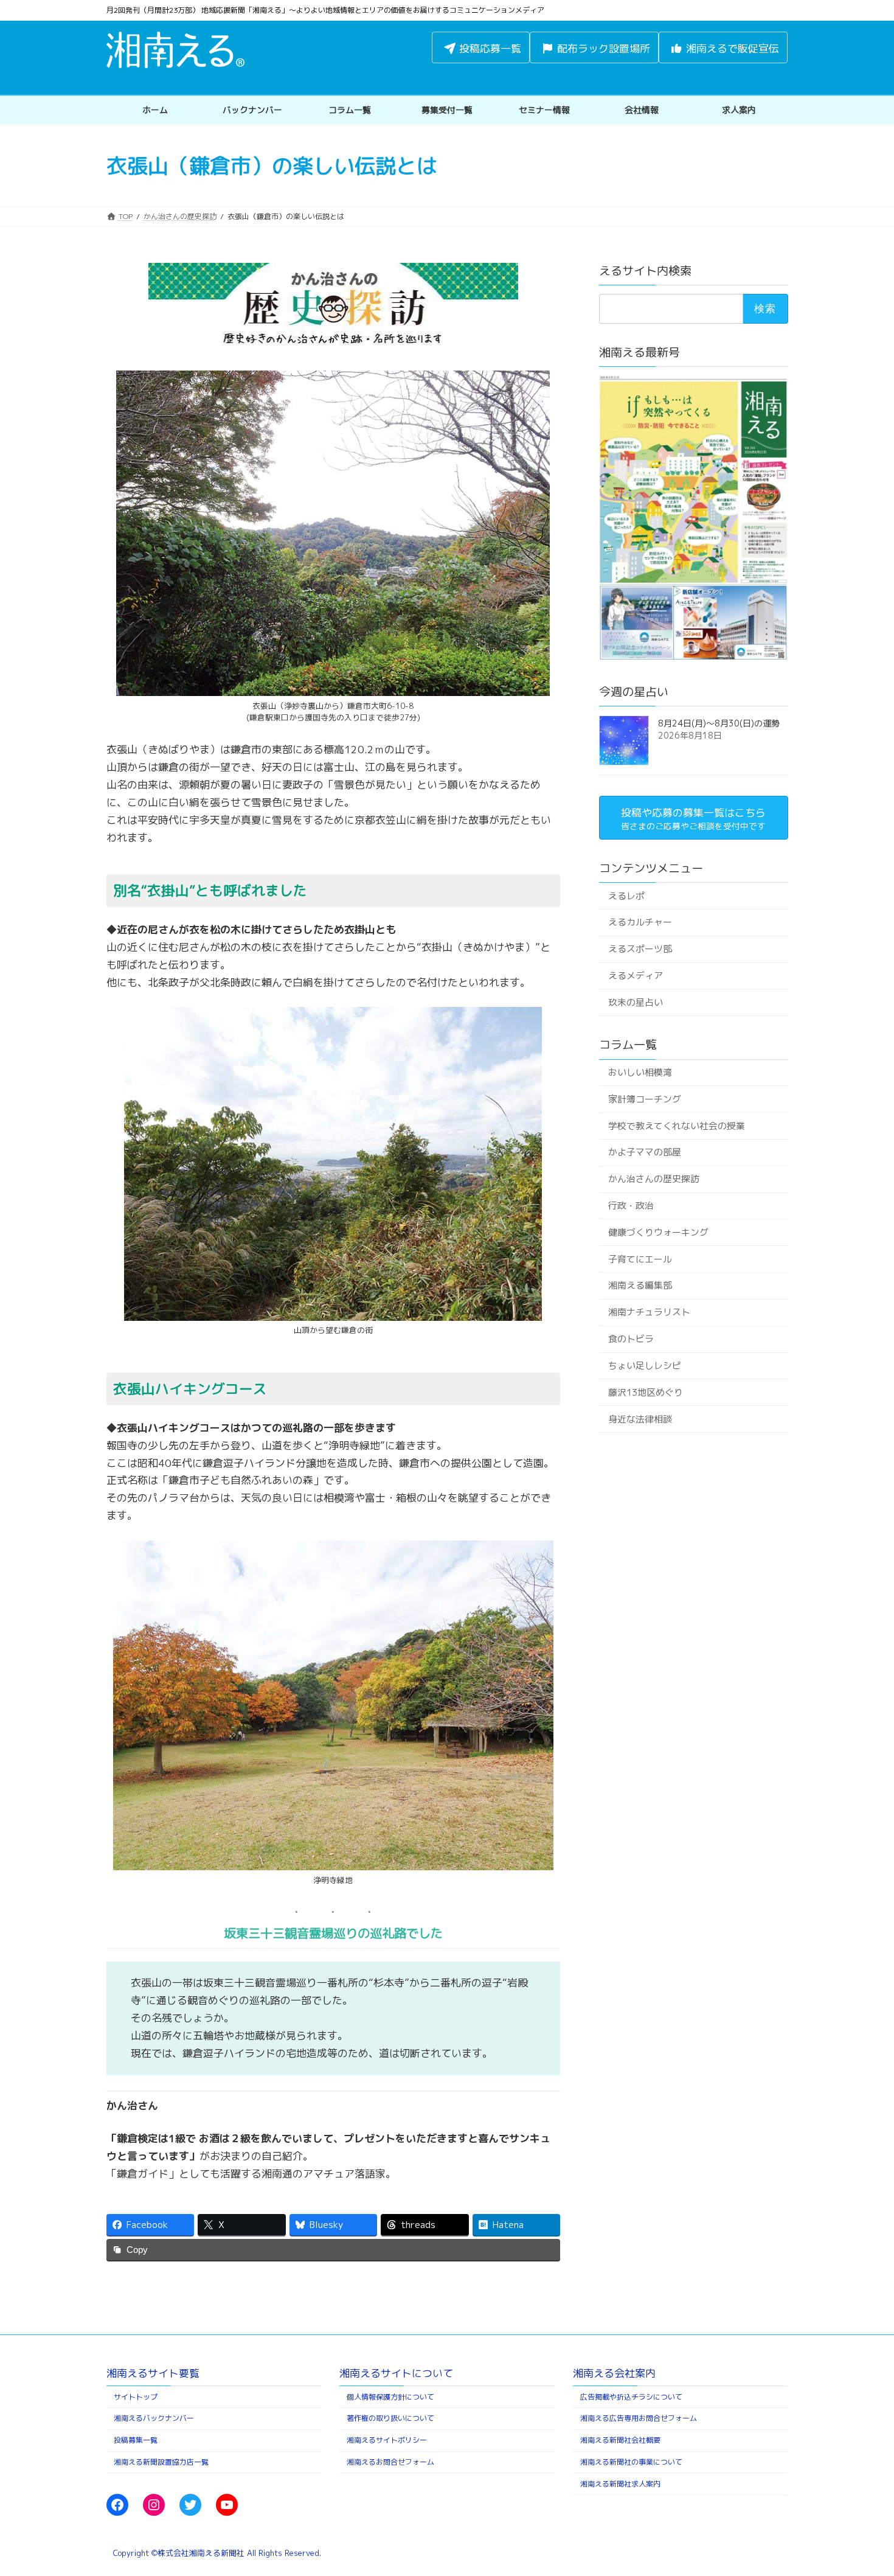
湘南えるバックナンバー (154, 2419)
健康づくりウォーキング (658, 1232)
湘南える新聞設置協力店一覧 (161, 2462)
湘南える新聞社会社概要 (620, 2441)
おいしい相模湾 (639, 1072)
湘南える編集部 (639, 1285)
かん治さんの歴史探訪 (653, 1179)
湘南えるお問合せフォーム (390, 2462)
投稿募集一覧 (136, 2441)
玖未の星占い (635, 1002)
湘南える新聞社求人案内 (620, 2484)
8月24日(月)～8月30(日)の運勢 (719, 723)
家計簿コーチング (644, 1099)
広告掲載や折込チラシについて (631, 2397)
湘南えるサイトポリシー (387, 2441)
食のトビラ (630, 1339)
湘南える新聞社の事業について (631, 2462)
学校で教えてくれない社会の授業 (676, 1125)
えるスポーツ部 (639, 949)
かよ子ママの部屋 (644, 1152)
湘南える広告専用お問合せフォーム (639, 2419)
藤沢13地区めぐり (645, 1392)
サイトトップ (136, 2397)
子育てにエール (639, 1259)
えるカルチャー (639, 922)
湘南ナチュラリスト (649, 1312)
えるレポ (626, 895)
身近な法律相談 (639, 1419)
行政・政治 (630, 1206)
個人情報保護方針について (390, 2397)
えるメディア (635, 976)
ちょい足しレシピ (644, 1366)
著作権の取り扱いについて (390, 2419)
